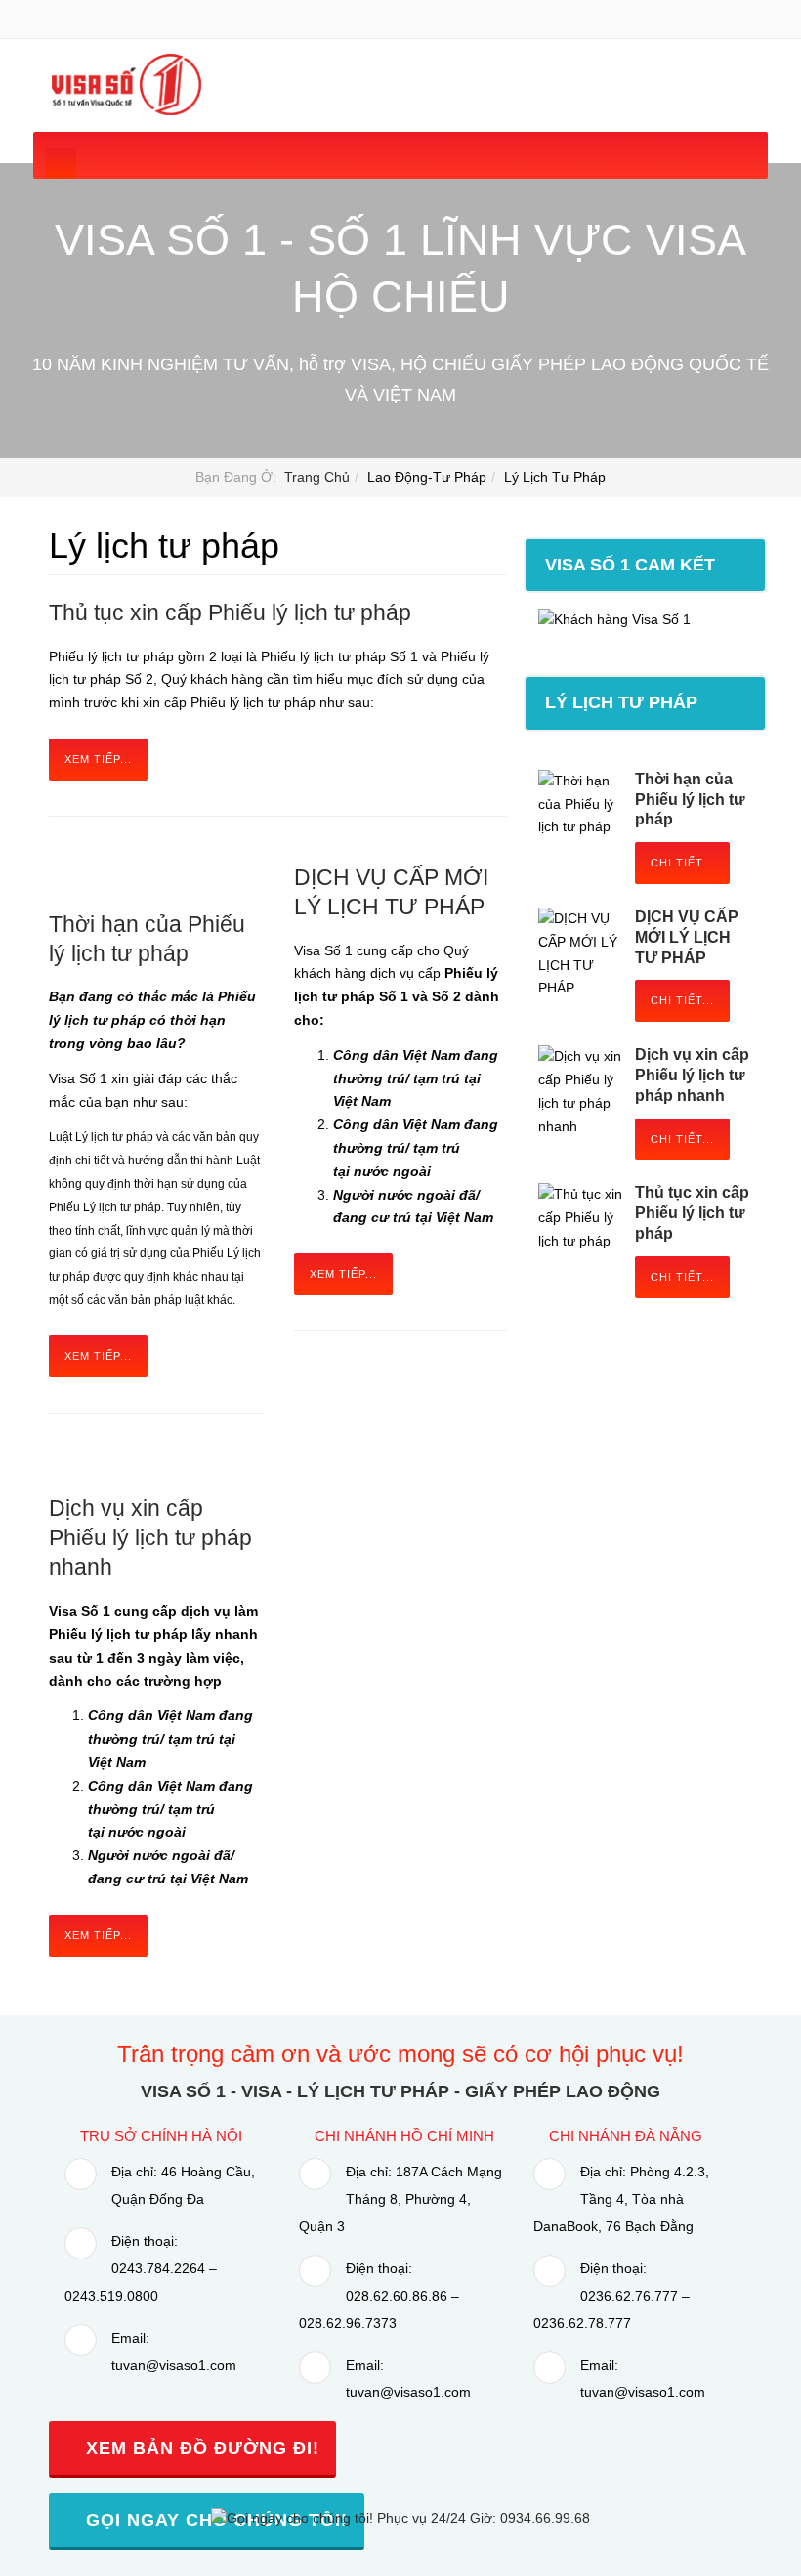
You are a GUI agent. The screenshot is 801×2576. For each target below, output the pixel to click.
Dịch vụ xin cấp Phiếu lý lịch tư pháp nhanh (150, 1538)
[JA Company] (125, 84)
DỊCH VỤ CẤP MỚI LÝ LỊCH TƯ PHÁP (687, 937)
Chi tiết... (682, 863)
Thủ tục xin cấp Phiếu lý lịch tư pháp (230, 612)
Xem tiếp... (98, 759)
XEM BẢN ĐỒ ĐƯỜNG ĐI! (200, 2448)
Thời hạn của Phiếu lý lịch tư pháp (690, 800)
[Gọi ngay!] (400, 2518)
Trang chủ (317, 477)
